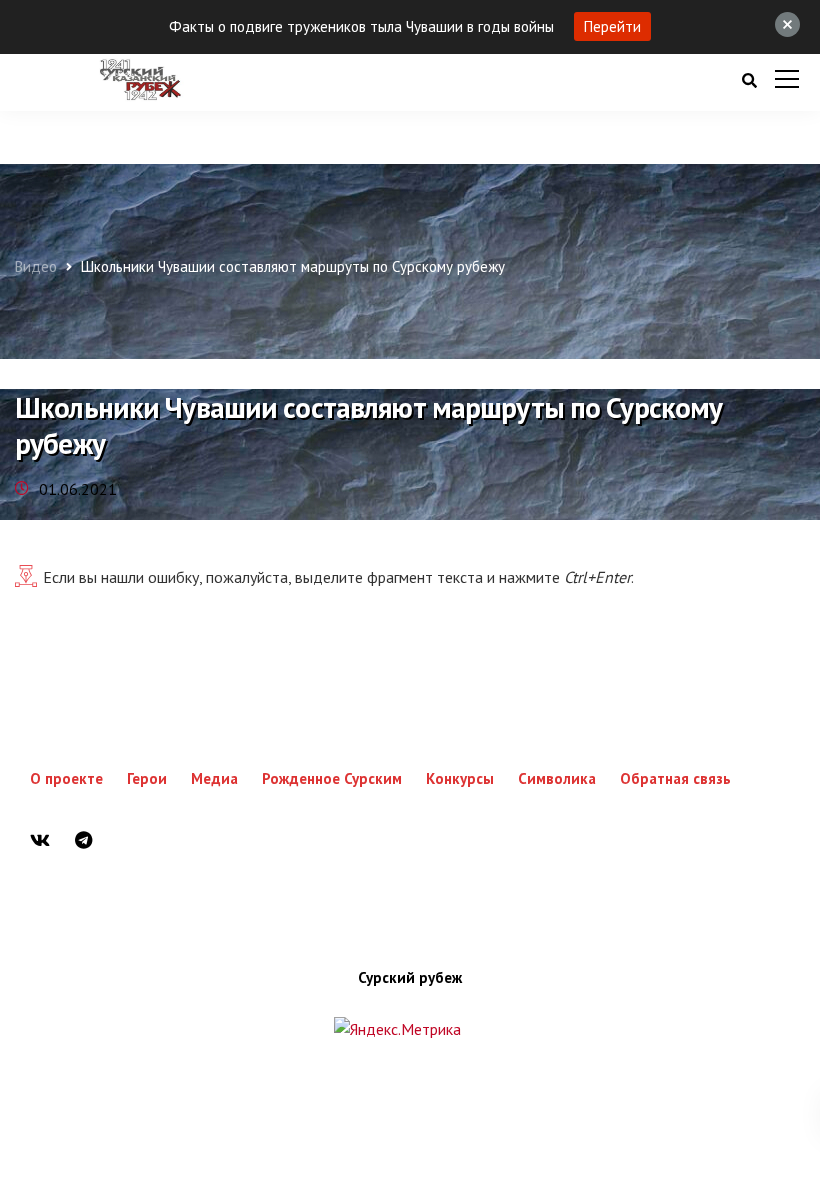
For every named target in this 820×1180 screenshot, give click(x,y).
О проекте (66, 778)
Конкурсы (460, 778)
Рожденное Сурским (332, 778)
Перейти (612, 26)
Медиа (214, 778)
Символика (557, 778)
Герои (147, 778)
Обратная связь (675, 778)
